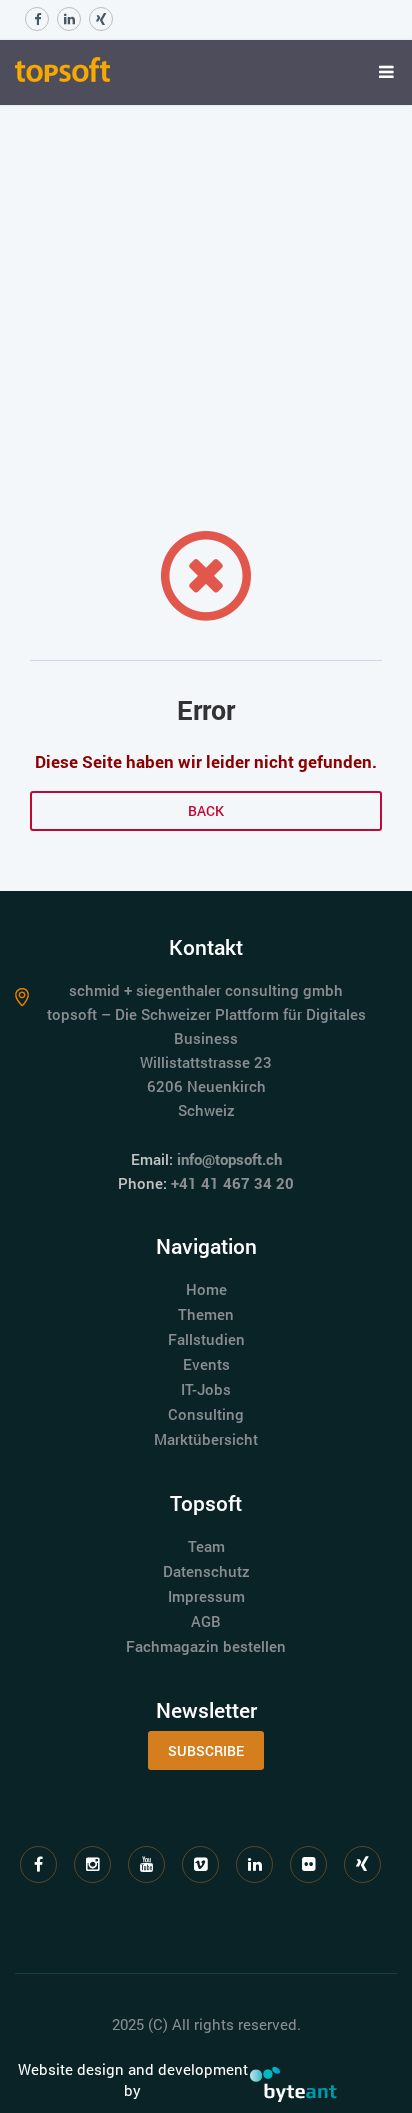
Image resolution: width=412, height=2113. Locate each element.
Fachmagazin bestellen (206, 1646)
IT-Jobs (206, 1389)
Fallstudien (206, 1339)
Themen (206, 1314)
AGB (206, 1621)
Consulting (206, 1414)
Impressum (206, 1596)
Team (206, 1546)
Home (206, 1289)
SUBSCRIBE (206, 1750)
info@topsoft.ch (229, 1159)
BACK (206, 810)
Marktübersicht (206, 1439)
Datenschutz (206, 1571)
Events (206, 1364)
